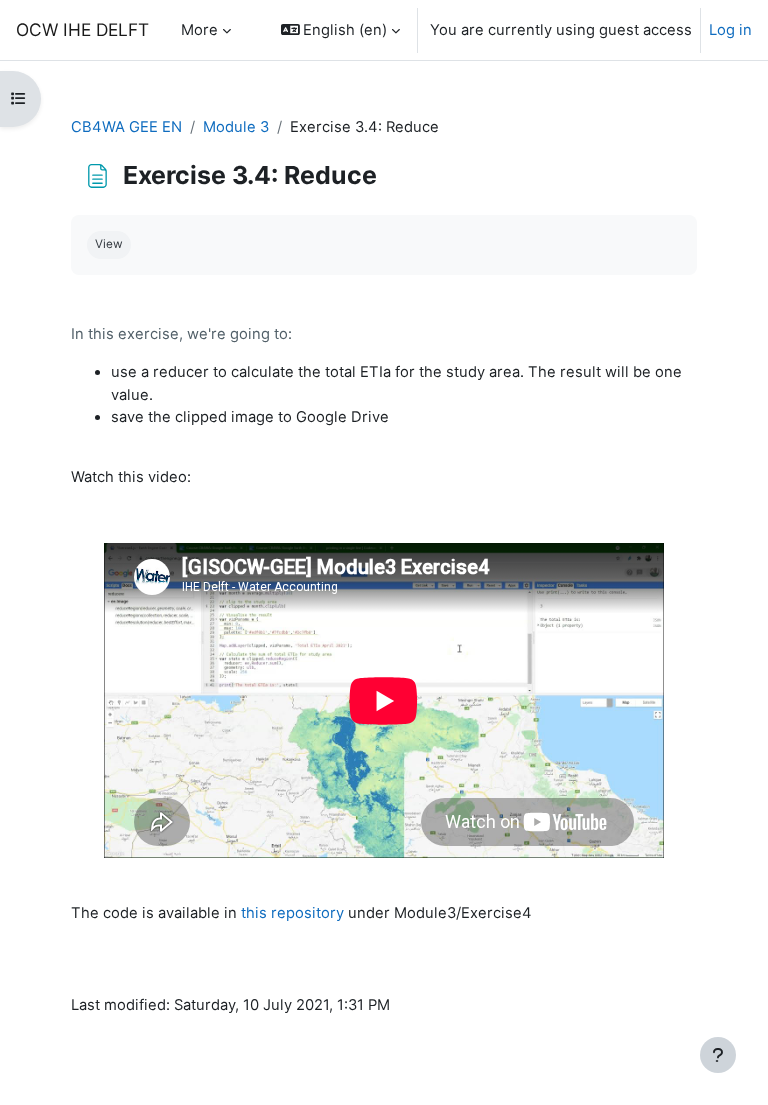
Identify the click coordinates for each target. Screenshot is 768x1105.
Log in (730, 30)
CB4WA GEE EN (126, 127)
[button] (341, 30)
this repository (292, 913)
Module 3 (236, 127)
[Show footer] (718, 1055)
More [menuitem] (199, 30)
